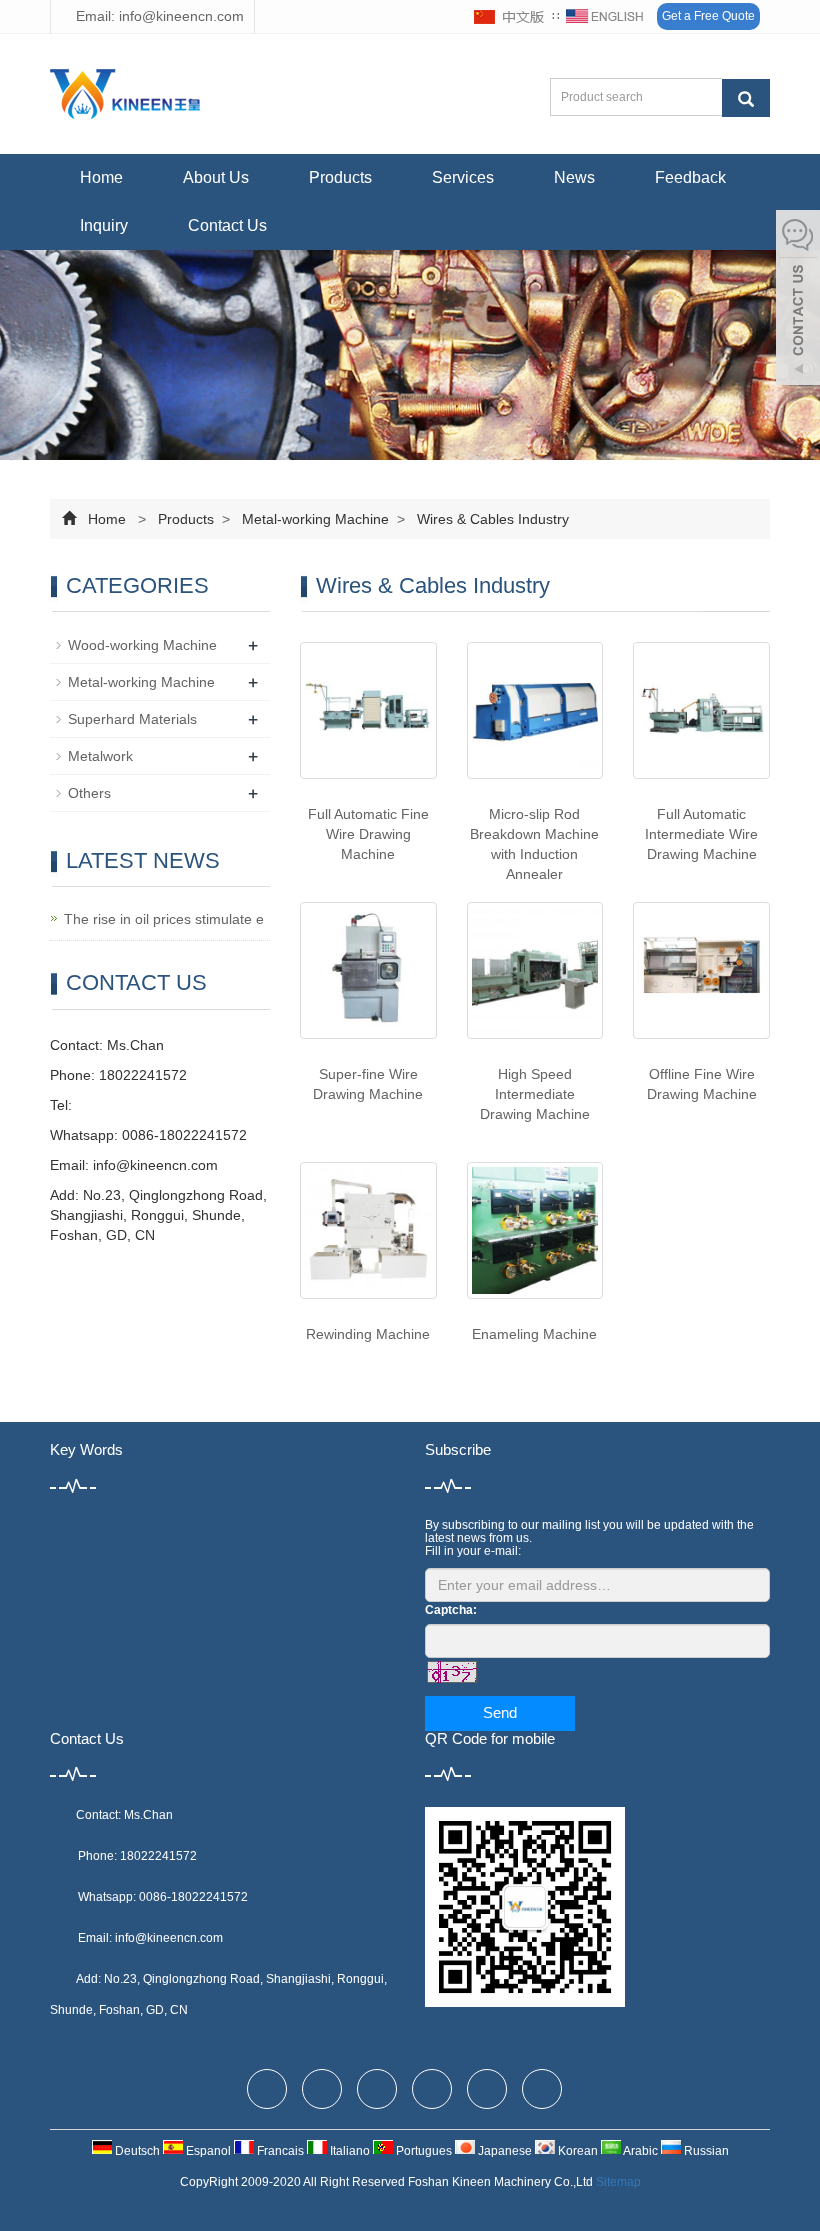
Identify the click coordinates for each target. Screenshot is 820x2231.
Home (101, 177)
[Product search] (746, 98)
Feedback (690, 177)
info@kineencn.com (155, 1165)
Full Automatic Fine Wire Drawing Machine (368, 834)
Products (340, 177)
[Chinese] (510, 17)
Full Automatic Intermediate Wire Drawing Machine (701, 834)
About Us (216, 177)
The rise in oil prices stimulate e (164, 919)
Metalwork (100, 756)
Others (89, 793)
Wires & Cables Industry (491, 519)
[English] (605, 17)
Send (500, 1712)
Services (463, 177)
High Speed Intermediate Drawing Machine (535, 1094)
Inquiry (104, 225)
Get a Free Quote (708, 16)
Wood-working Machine (142, 645)
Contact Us (227, 225)
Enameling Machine (534, 1334)
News (574, 177)
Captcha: (451, 1610)
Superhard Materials (132, 719)
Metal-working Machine (315, 519)
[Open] (798, 300)
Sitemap (618, 2182)
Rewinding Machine (368, 1334)
